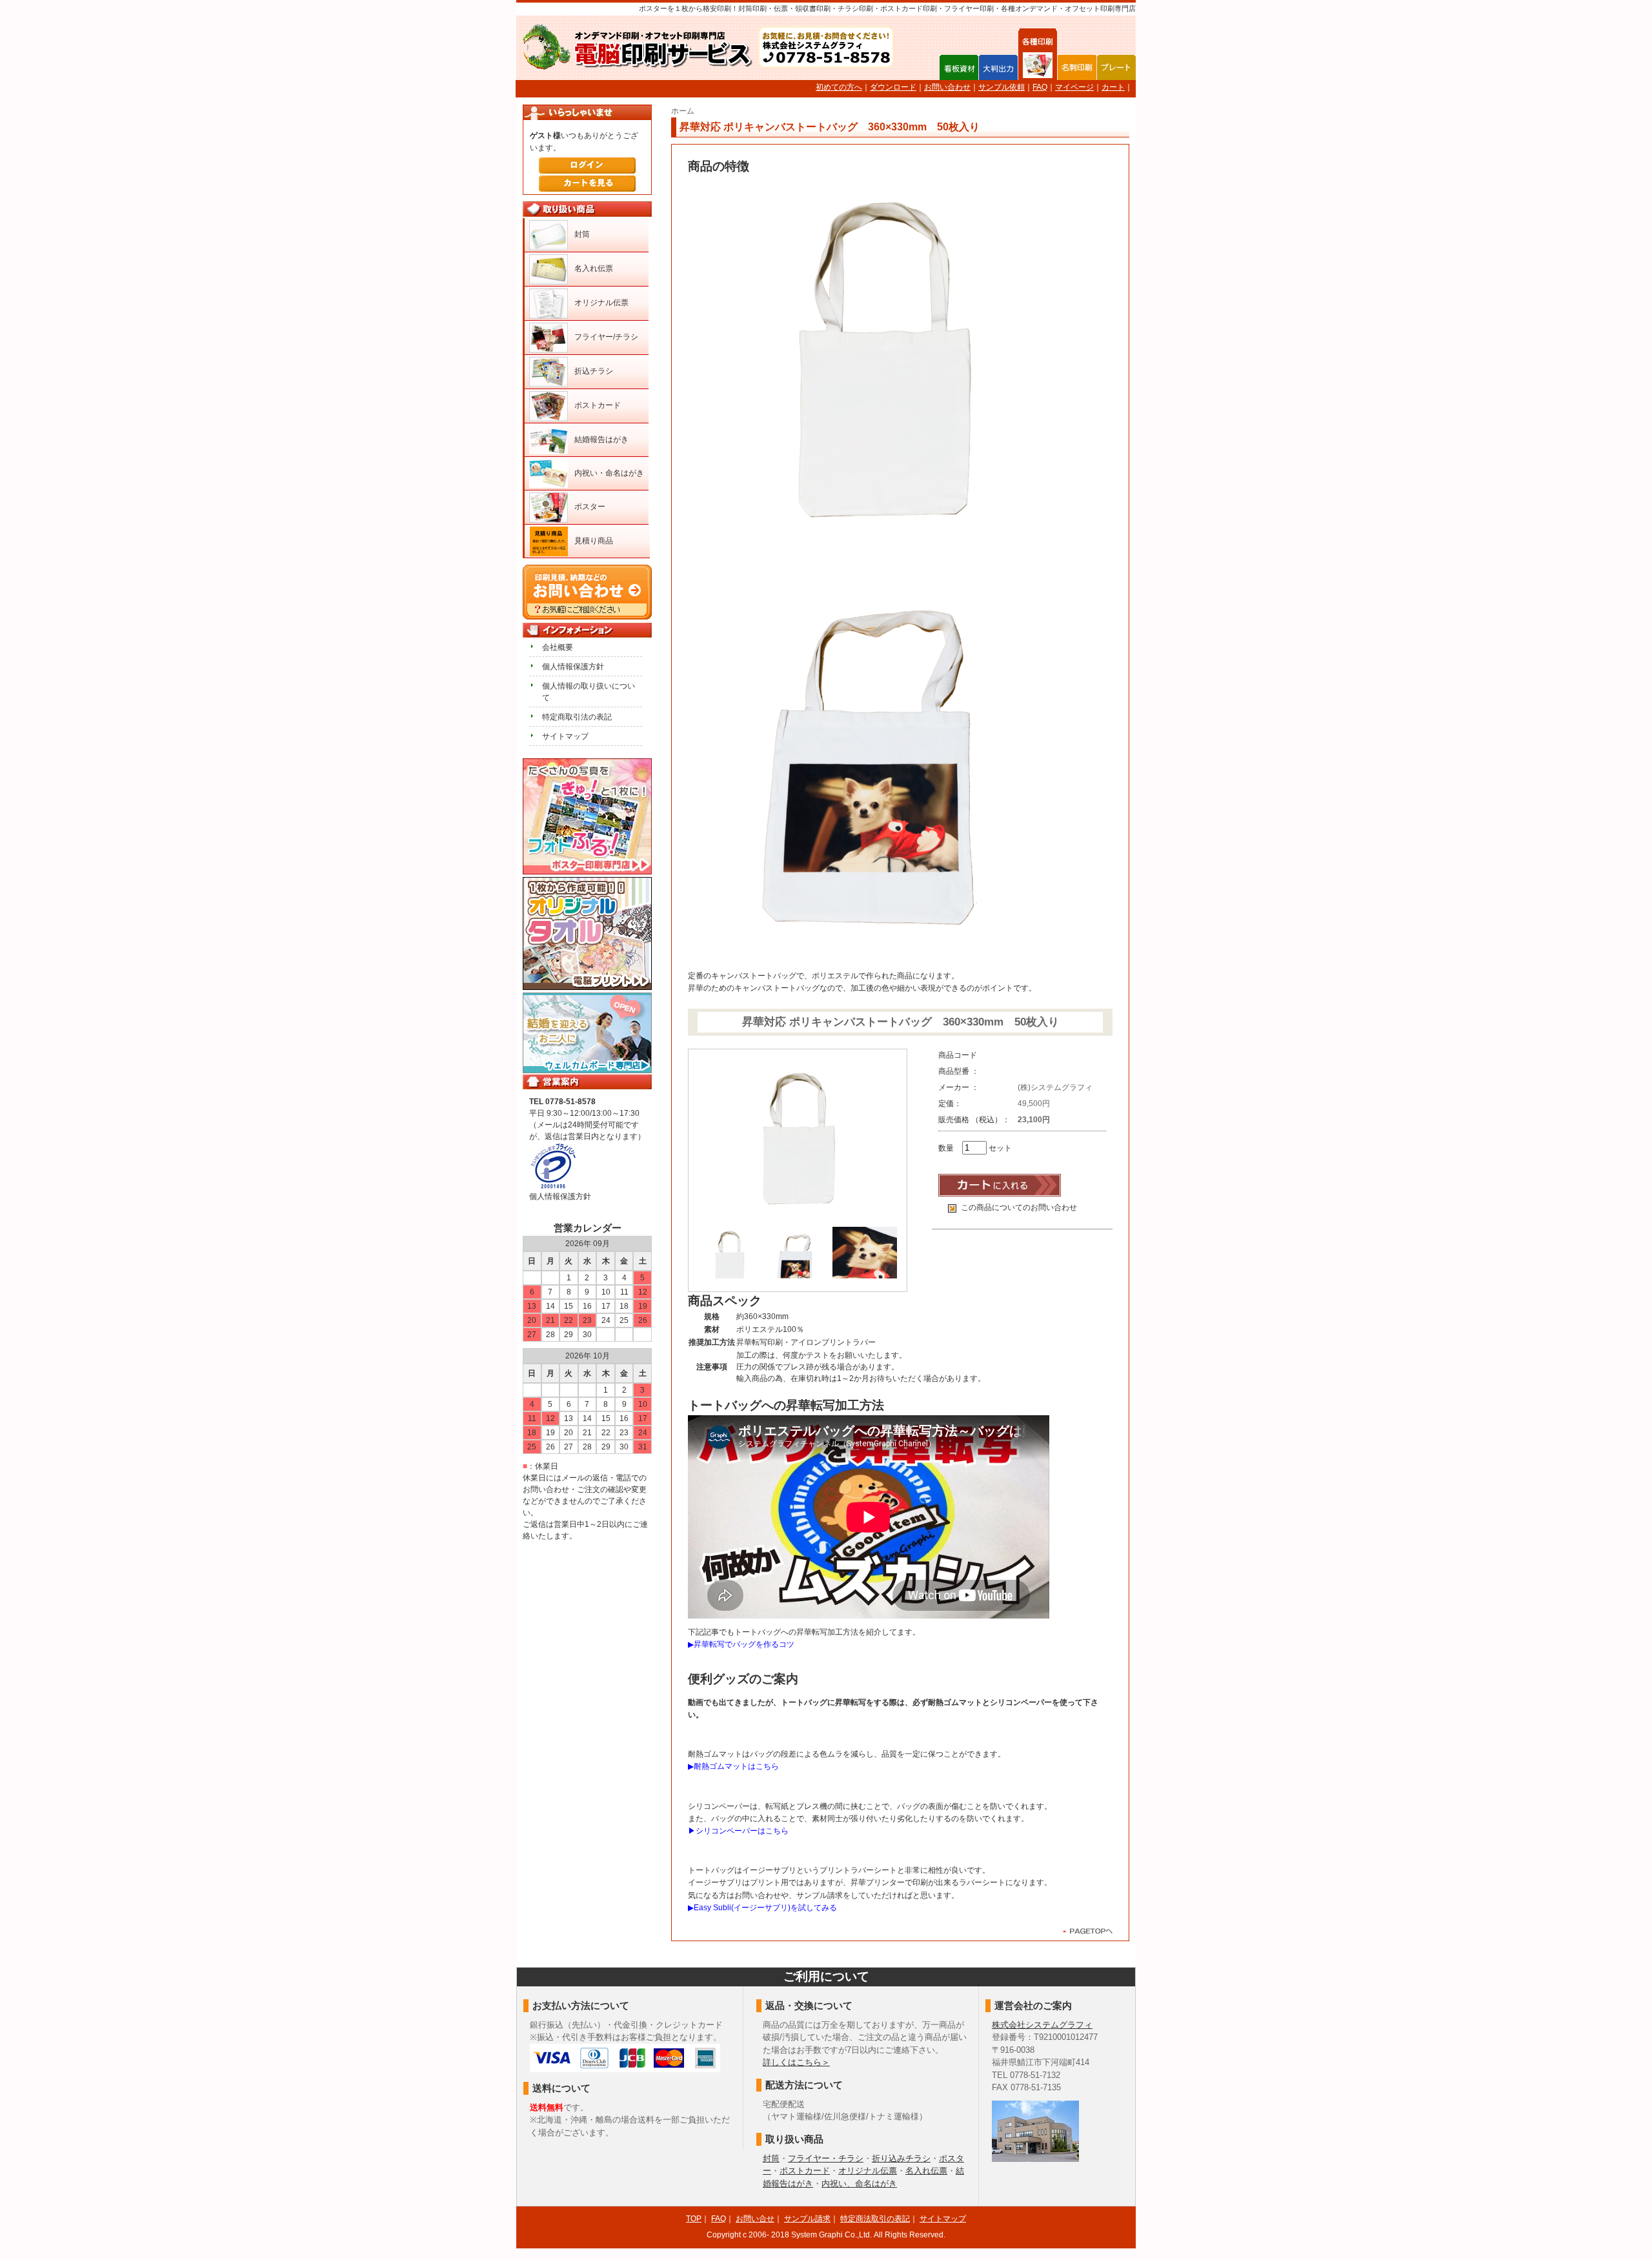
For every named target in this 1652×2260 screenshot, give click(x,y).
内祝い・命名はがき (609, 473)
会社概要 (558, 647)
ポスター (590, 507)
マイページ (1074, 87)
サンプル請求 (807, 2219)
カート (1113, 87)
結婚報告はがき (601, 439)
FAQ (1040, 87)
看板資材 (959, 67)
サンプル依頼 (1002, 87)
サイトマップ (565, 736)
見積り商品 (594, 541)
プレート (1116, 67)
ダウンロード (893, 87)
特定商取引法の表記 (577, 717)
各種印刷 (1038, 67)
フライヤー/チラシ (606, 337)
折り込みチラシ (901, 2158)
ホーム (683, 111)
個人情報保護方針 (573, 667)
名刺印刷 (1077, 67)
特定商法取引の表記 (875, 2219)
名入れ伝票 (594, 268)
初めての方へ (839, 87)
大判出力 (998, 67)
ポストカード (598, 405)
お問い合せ (755, 2219)
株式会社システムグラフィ (1042, 2025)
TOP (694, 2219)
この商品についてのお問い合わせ (1019, 1207)
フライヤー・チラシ (826, 2158)
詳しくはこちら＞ (796, 2062)
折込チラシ (594, 371)
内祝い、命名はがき (859, 2184)
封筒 (582, 234)
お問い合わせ (947, 87)
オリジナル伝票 (601, 303)
